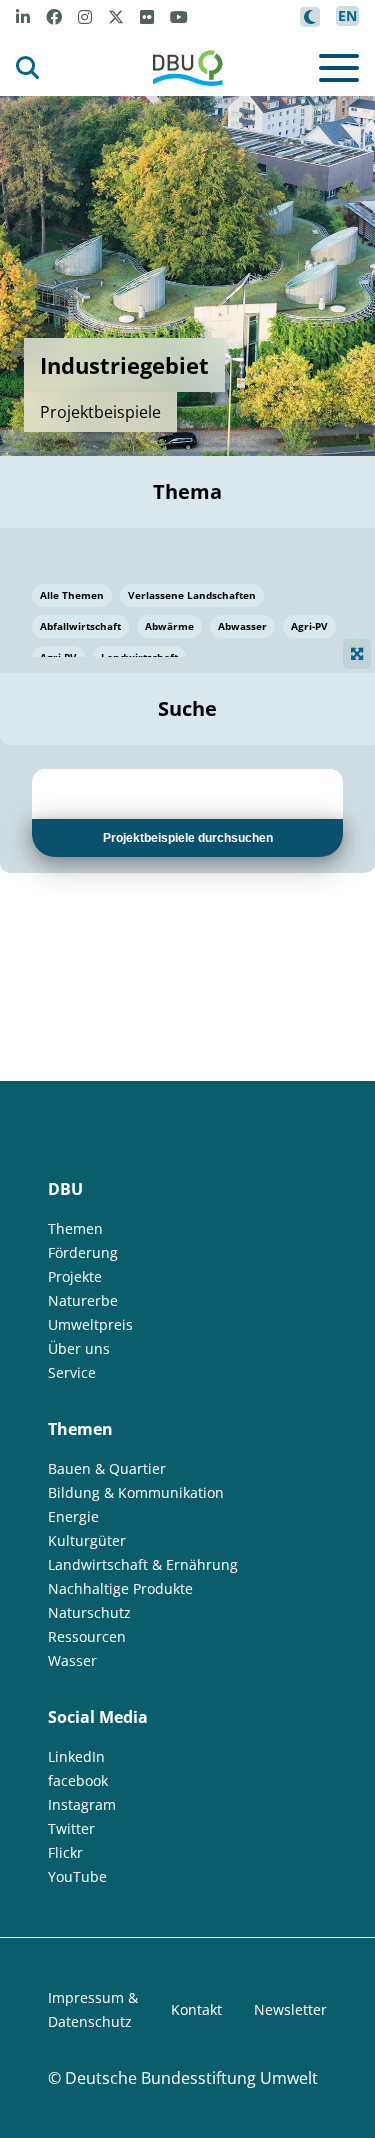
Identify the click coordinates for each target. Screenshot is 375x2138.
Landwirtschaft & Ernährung (143, 1564)
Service (72, 1372)
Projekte (75, 1276)
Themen (75, 1228)
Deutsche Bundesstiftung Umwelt (191, 2078)
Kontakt (196, 2009)
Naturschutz (89, 1612)
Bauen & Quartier (107, 1468)
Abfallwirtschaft (80, 626)
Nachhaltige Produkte (120, 1588)
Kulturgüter (87, 1540)
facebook (78, 1780)
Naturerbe (83, 1300)
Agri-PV (309, 626)
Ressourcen (87, 1636)
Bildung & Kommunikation (136, 1492)
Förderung (83, 1252)
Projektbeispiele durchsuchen (188, 838)
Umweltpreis (90, 1324)
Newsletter (290, 2009)
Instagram (82, 1804)
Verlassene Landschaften (192, 595)
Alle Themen (72, 595)
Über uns (79, 1348)
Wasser (72, 1660)
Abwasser (242, 626)
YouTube (77, 1876)
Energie (73, 1516)
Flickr (65, 1852)
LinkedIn (76, 1756)
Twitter (71, 1828)
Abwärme (169, 626)
